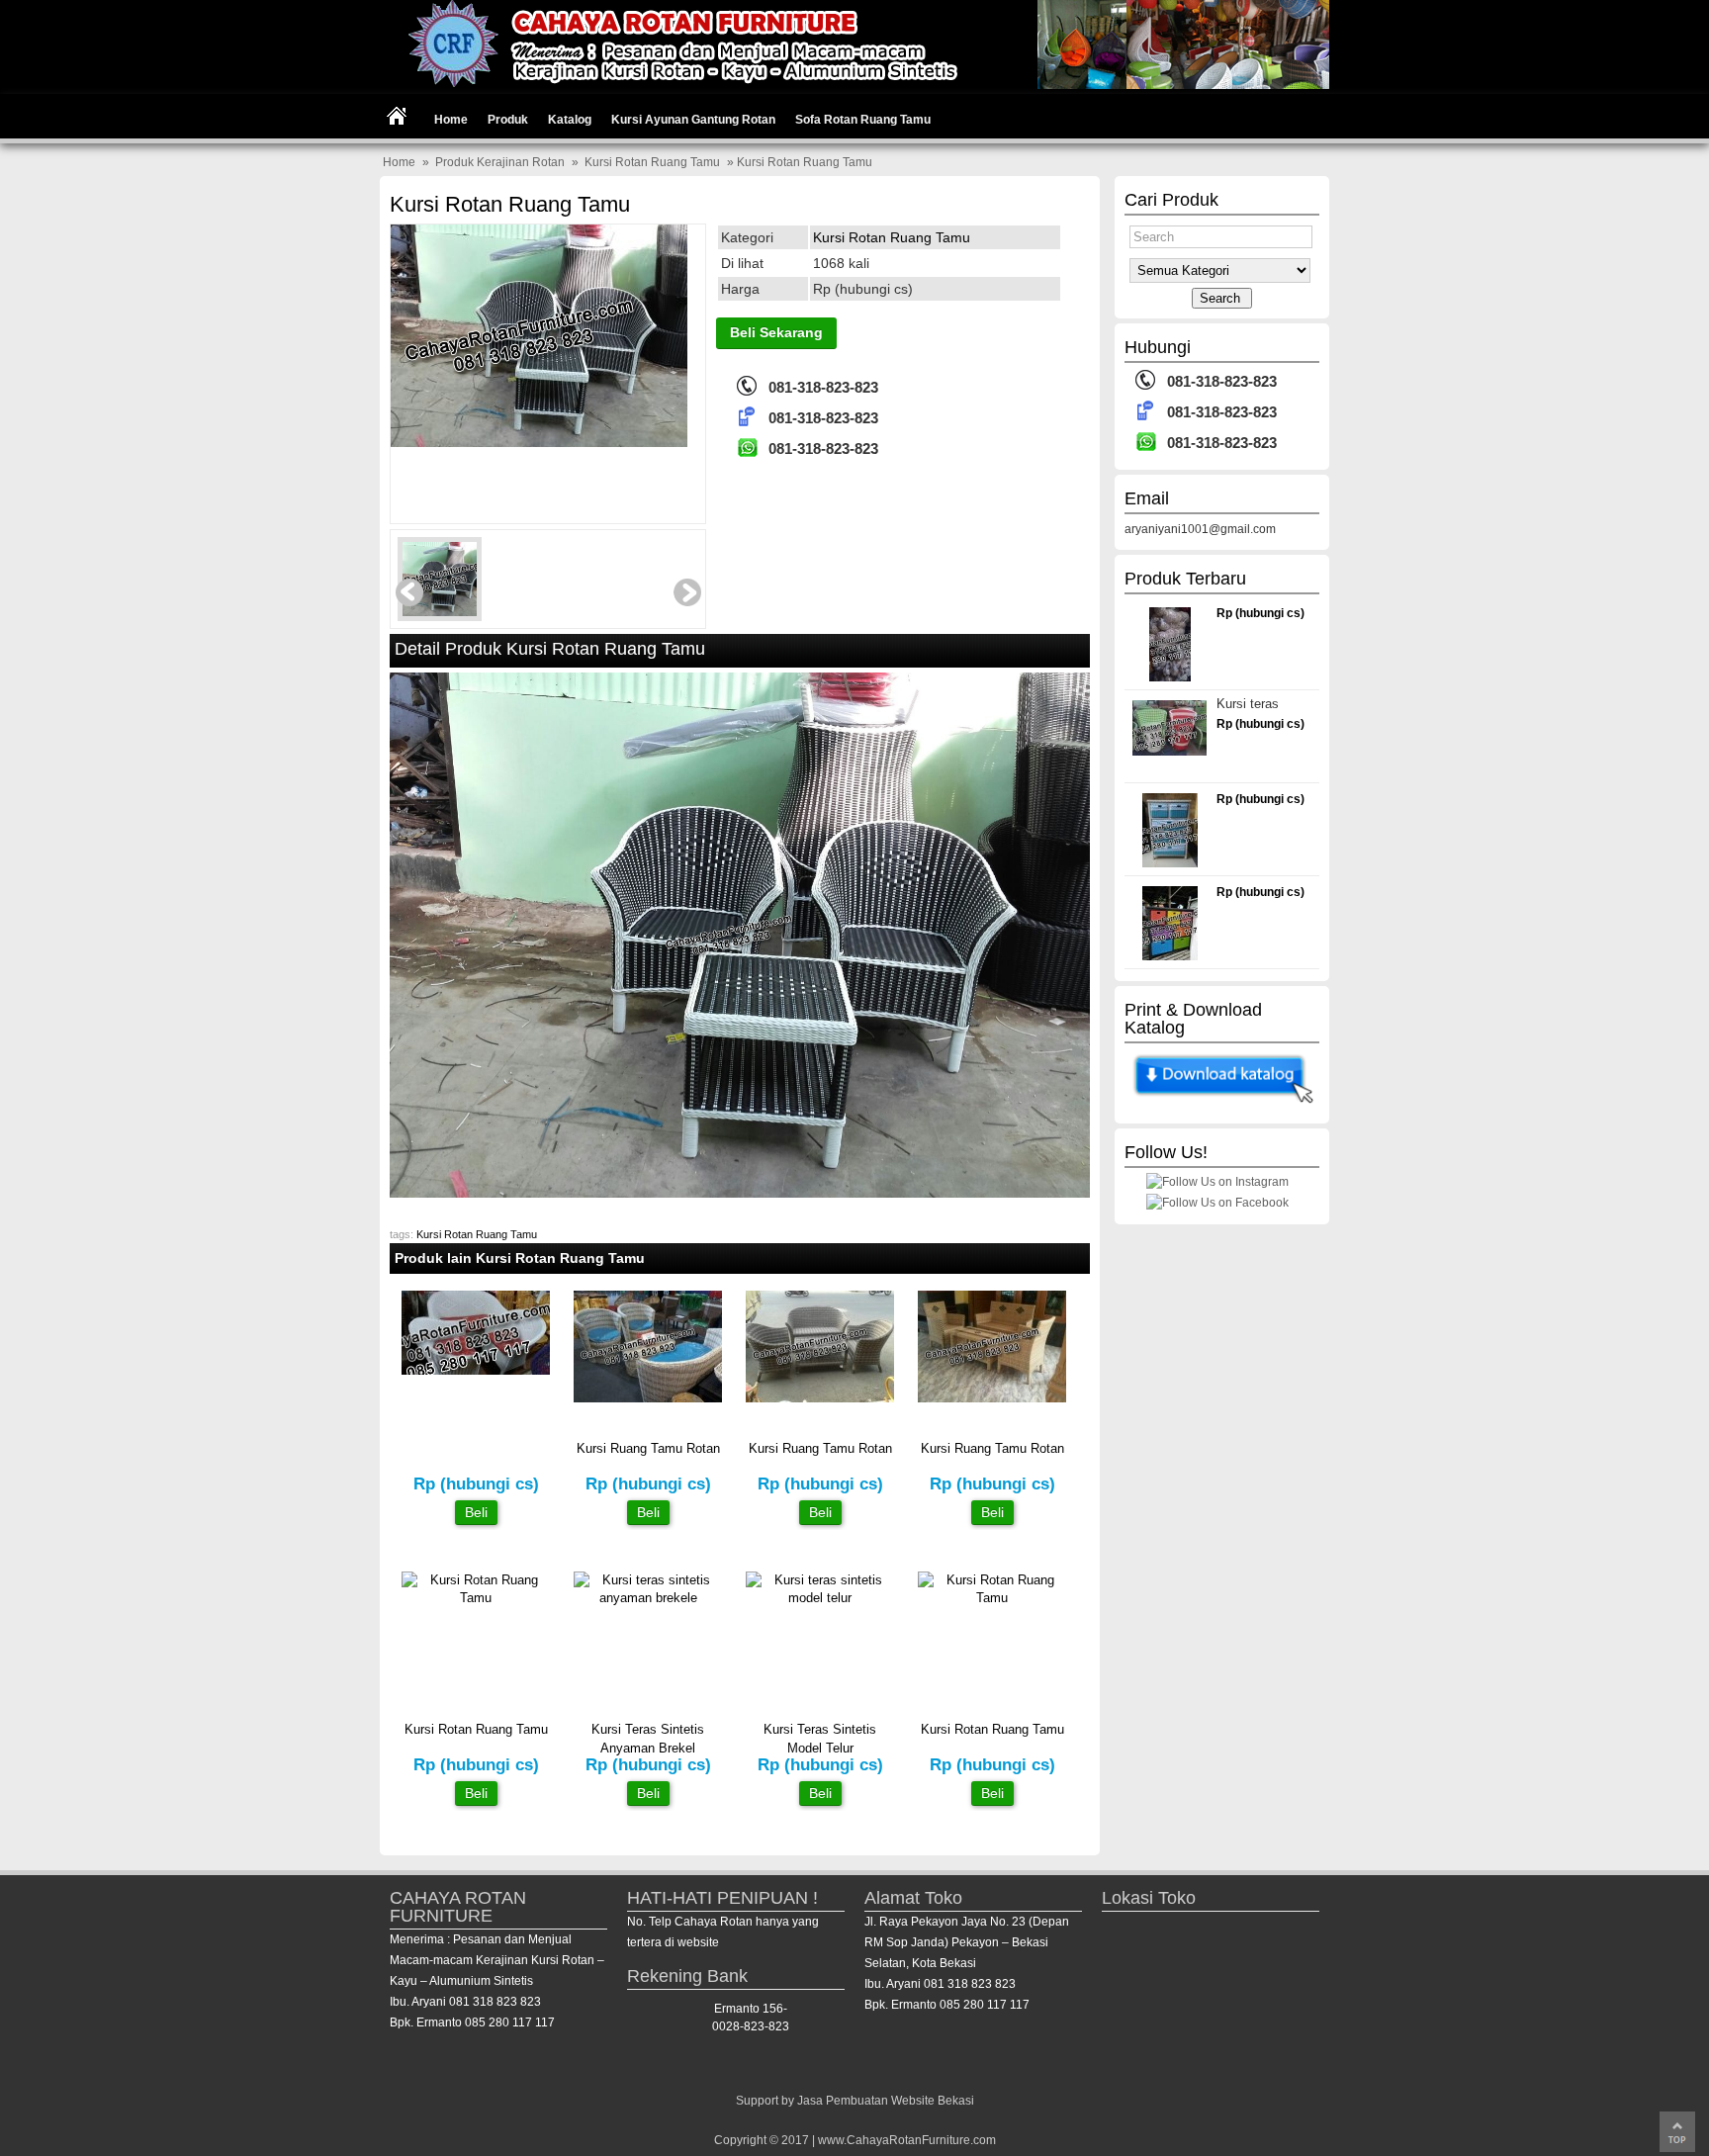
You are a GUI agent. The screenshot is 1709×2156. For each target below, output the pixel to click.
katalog (570, 120)
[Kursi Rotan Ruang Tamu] (539, 348)
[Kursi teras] (1169, 751)
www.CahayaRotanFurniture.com (907, 2140)
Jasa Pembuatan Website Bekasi (886, 2101)
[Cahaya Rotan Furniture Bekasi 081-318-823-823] (854, 85)
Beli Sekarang (776, 332)
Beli (476, 1512)
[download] (1222, 1105)
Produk (508, 120)
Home (451, 120)
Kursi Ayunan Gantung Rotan (693, 120)
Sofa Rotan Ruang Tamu (863, 120)
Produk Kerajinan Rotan (500, 162)
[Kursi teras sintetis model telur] (820, 1598)
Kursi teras (1248, 704)
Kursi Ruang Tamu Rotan (648, 1448)
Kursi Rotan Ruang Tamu (652, 162)
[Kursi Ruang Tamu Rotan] (648, 1398)
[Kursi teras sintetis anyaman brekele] (648, 1598)
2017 (795, 2140)
